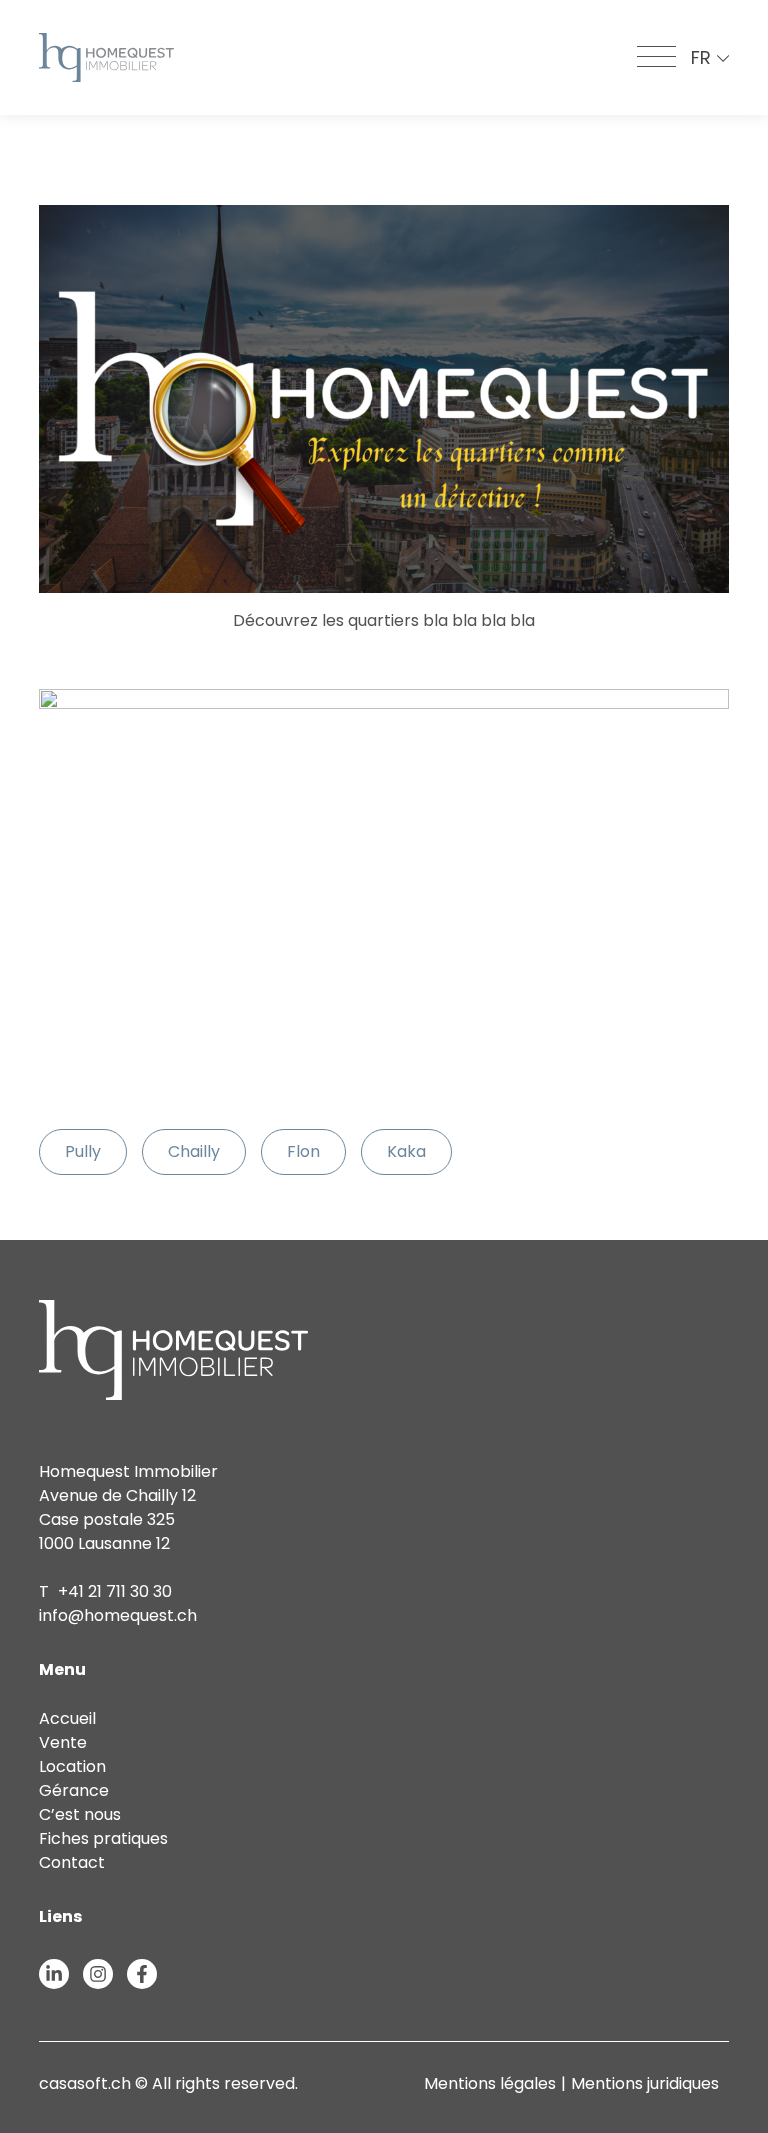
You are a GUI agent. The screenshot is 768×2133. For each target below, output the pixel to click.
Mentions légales (490, 2083)
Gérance (74, 1790)
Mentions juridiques (645, 2083)
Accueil (67, 1718)
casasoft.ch (85, 2083)
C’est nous (80, 1814)
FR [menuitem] (701, 57)
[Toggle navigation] (656, 58)
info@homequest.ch (118, 1615)
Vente (63, 1742)
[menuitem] (710, 57)
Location (72, 1766)
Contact (72, 1862)
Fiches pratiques (103, 1838)
